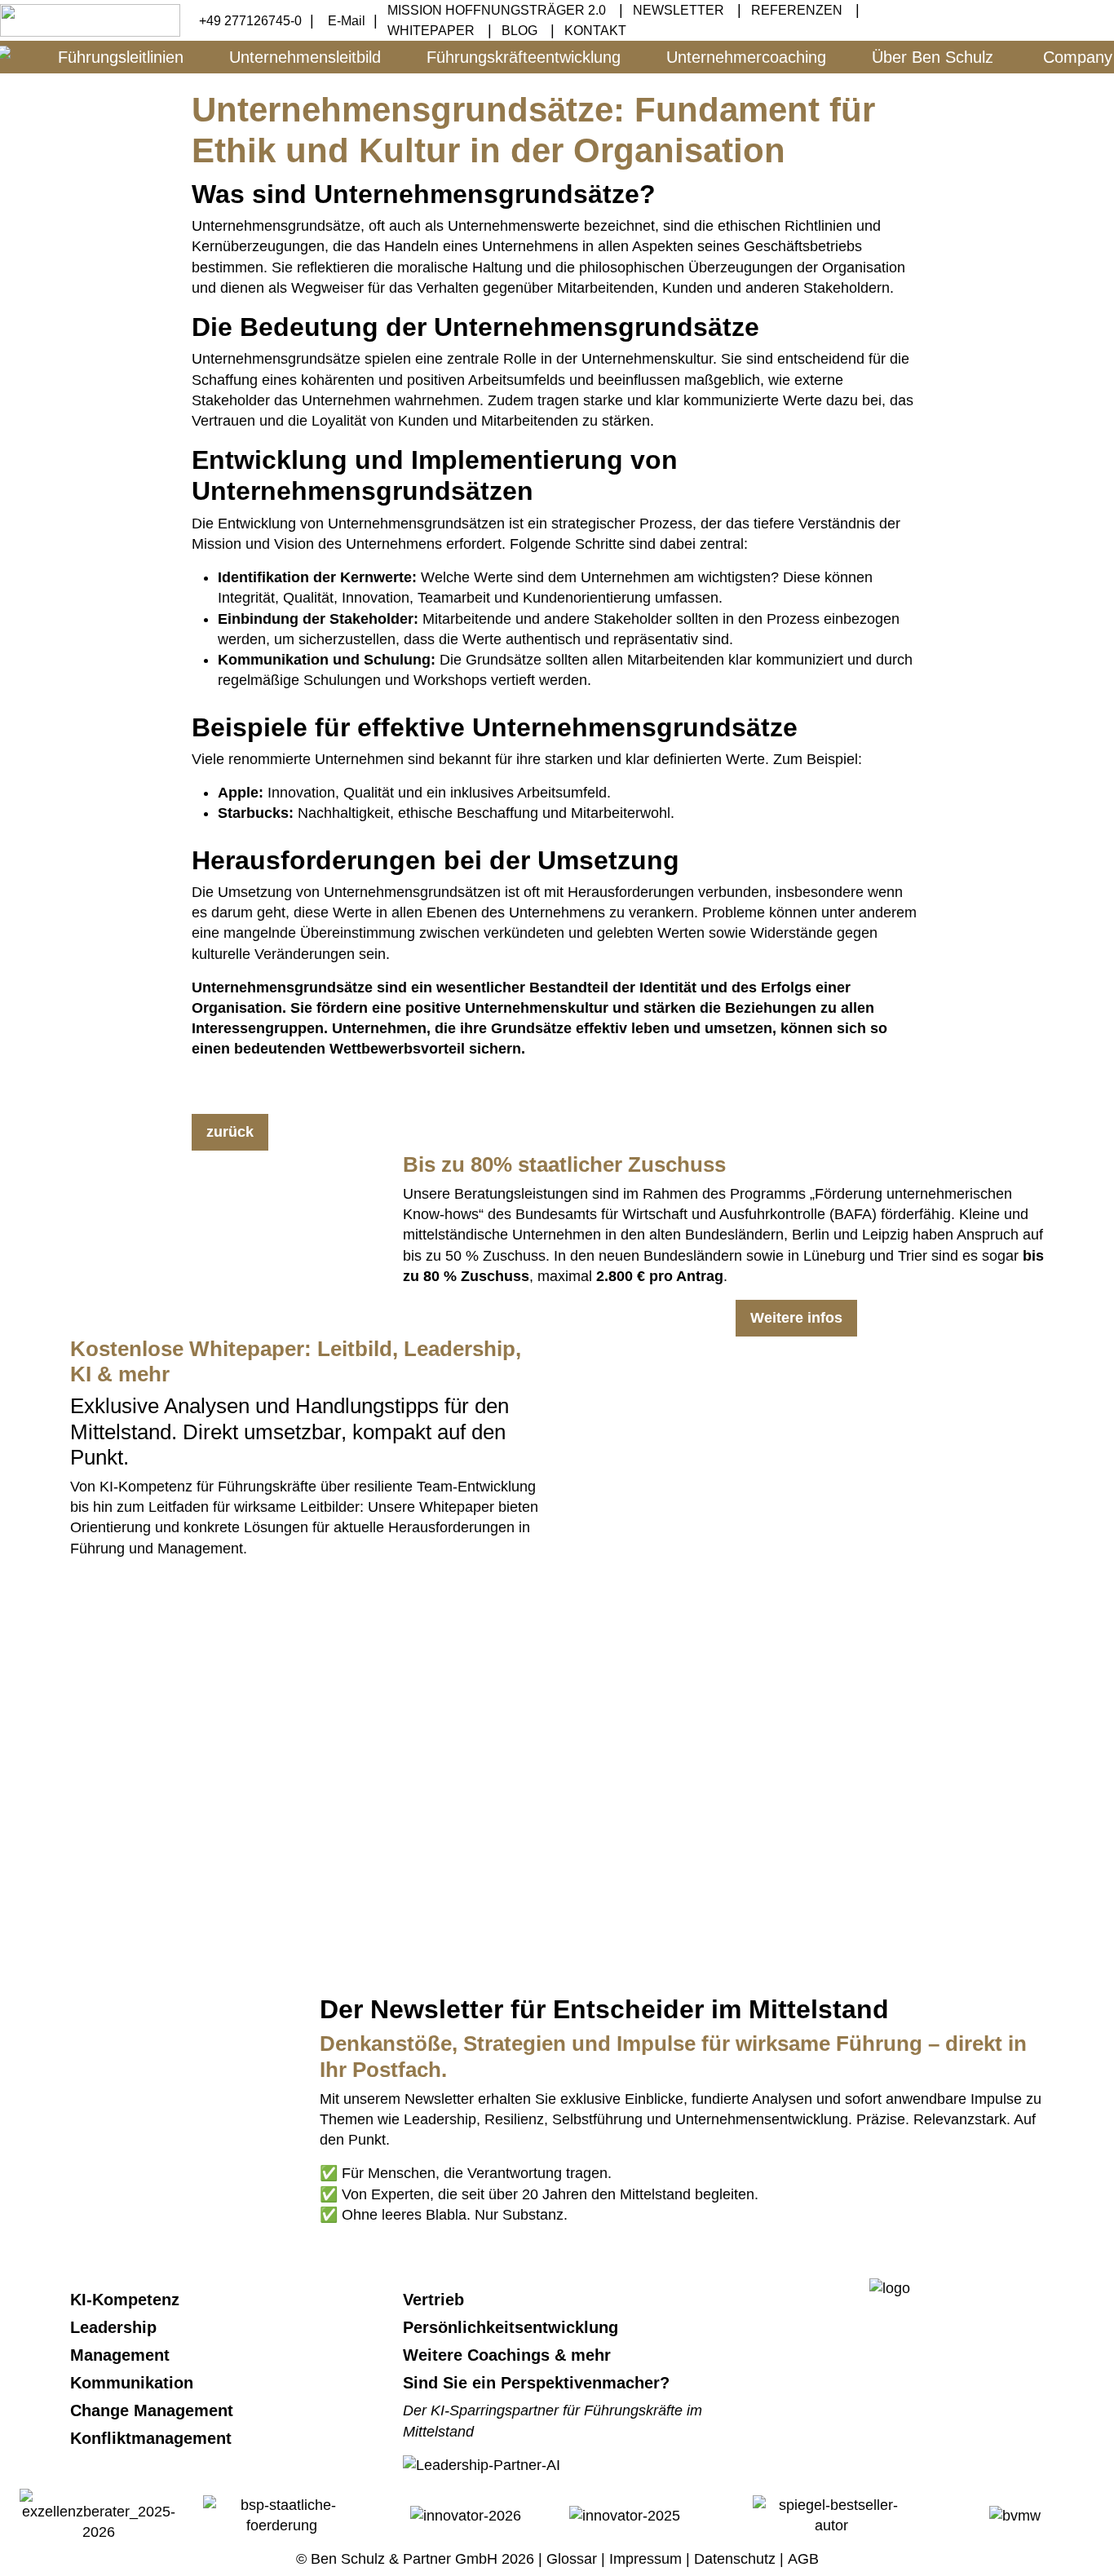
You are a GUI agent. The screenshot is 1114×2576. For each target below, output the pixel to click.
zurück (230, 1132)
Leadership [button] (116, 2327)
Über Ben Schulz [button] (933, 57)
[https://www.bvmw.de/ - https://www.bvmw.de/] (1015, 2515)
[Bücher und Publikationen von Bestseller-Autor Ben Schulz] (832, 2515)
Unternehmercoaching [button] (746, 57)
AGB (803, 2559)
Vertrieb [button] (436, 2300)
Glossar (572, 2559)
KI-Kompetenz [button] (127, 2300)
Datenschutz (735, 2559)
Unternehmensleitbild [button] (305, 57)
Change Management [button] (154, 2410)
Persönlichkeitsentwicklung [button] (513, 2327)
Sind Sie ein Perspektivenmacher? (536, 2383)
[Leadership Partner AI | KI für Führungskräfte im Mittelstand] (482, 1637)
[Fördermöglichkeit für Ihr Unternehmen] (283, 2515)
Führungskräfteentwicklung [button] (524, 57)
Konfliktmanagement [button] (153, 2438)
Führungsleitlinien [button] (121, 57)
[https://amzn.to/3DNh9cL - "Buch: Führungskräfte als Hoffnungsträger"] (183, 1836)
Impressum (645, 2559)
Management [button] (122, 2355)
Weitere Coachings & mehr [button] (509, 2355)
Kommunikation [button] (134, 2383)
